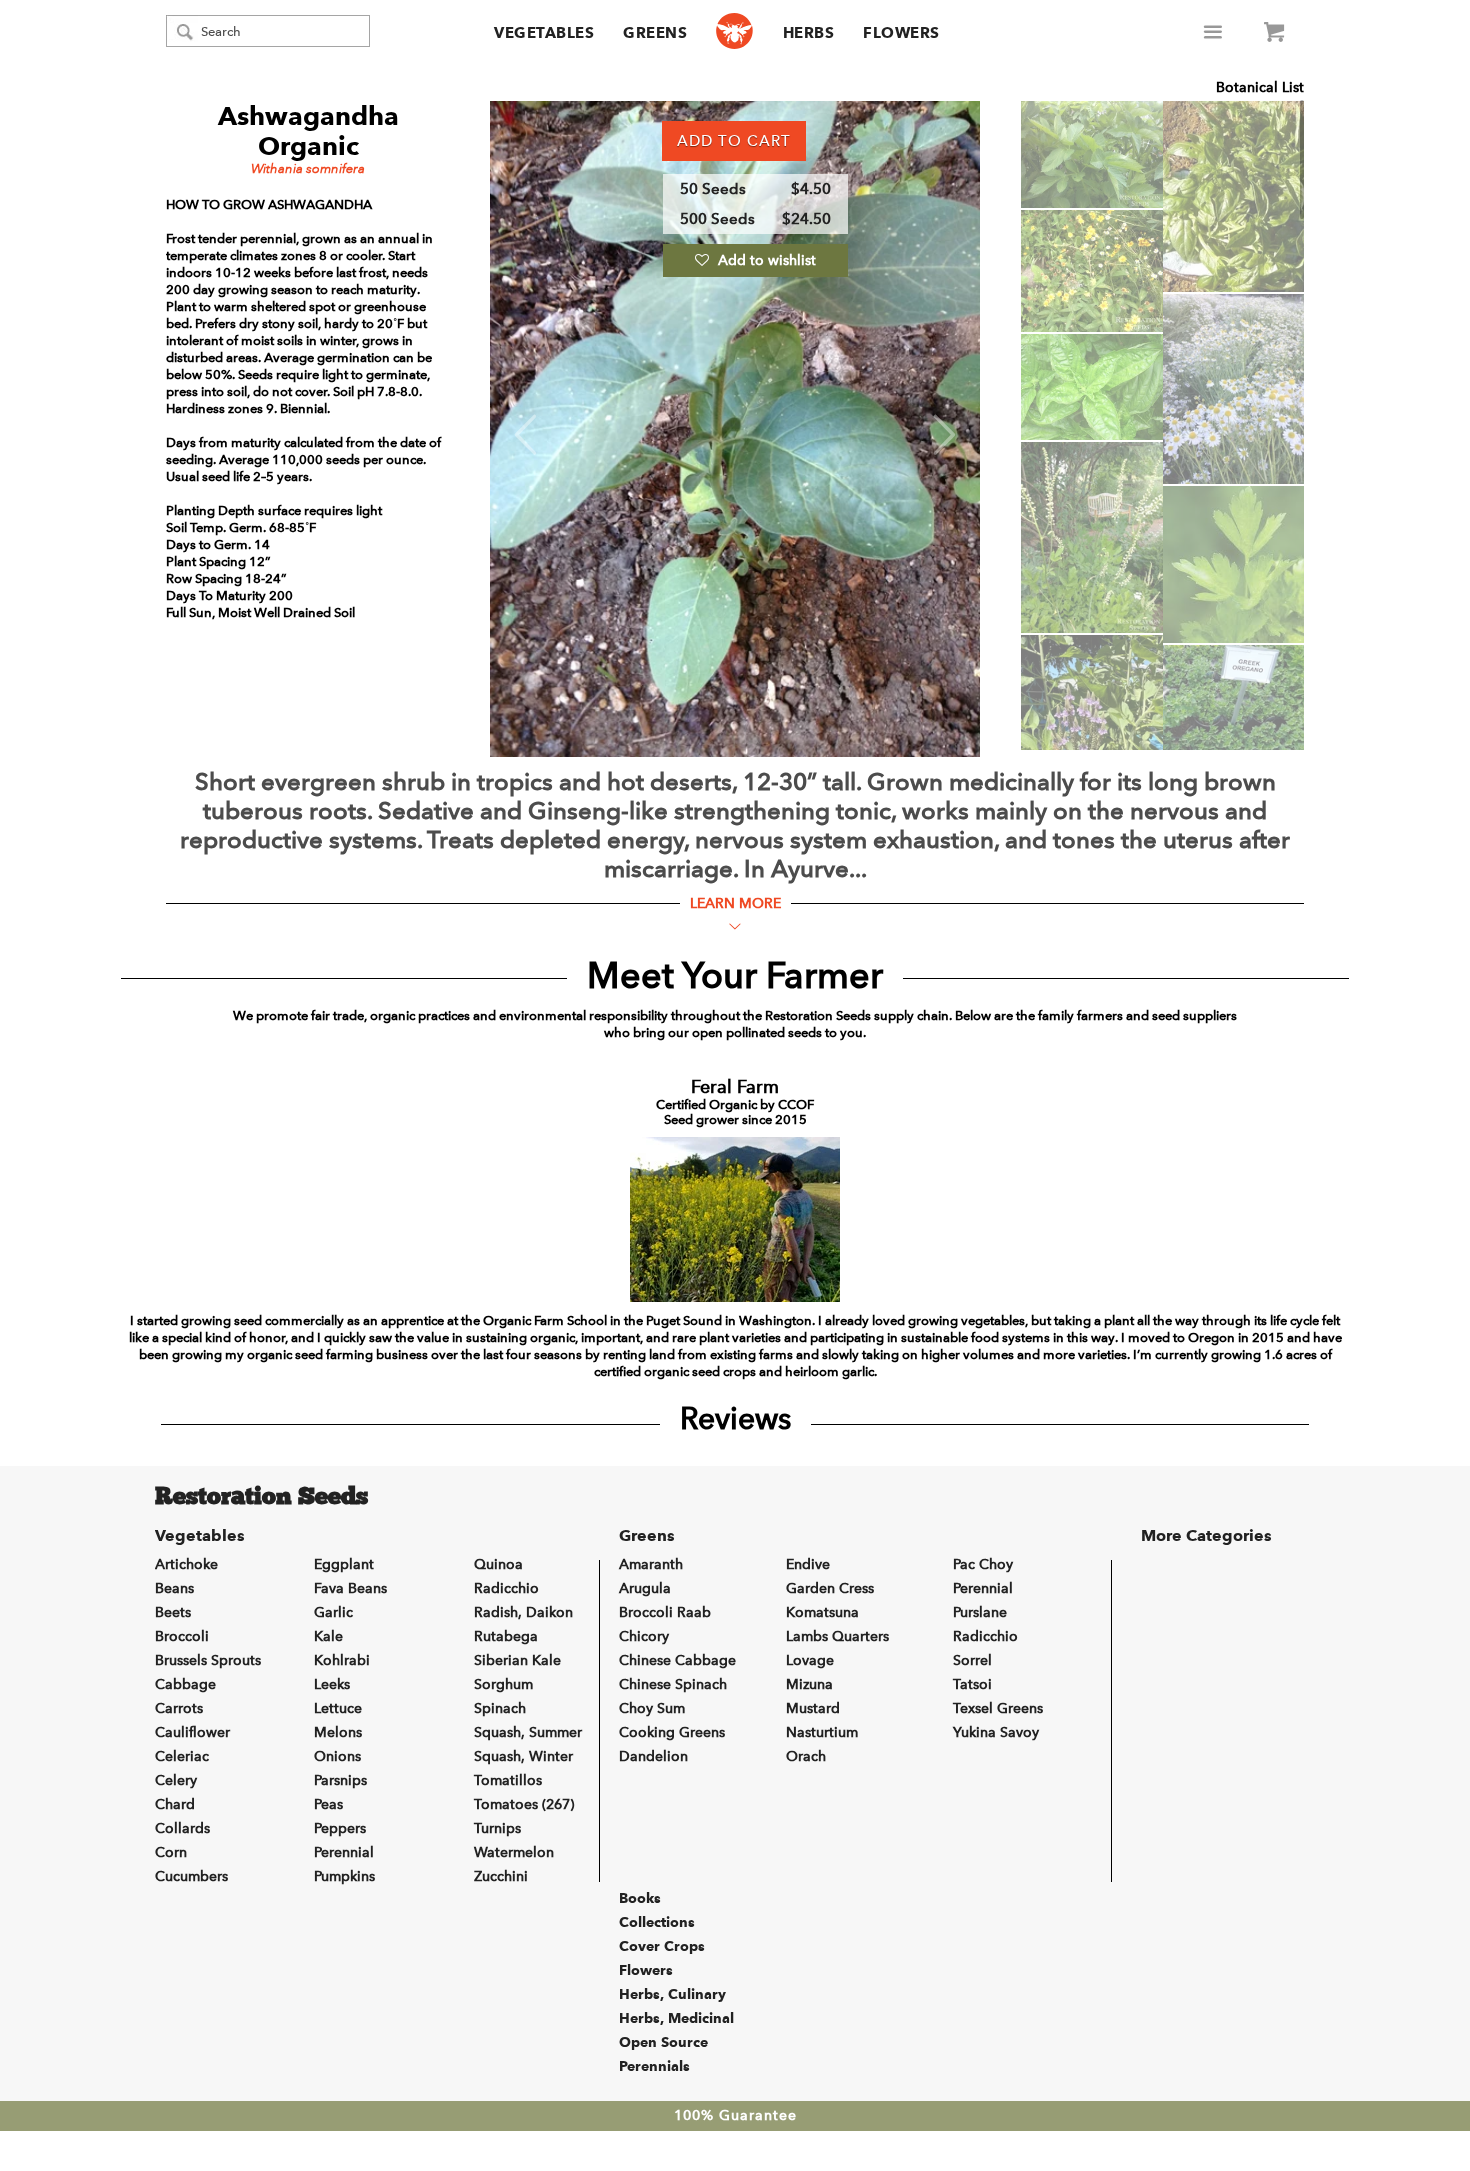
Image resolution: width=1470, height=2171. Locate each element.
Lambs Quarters (837, 1636)
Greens (655, 33)
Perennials (654, 2066)
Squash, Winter (523, 1756)
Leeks (332, 1684)
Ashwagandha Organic (308, 131)
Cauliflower (192, 1732)
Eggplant (344, 1564)
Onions (337, 1756)
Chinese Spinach (673, 1684)
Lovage (810, 1660)
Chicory (644, 1636)
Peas (328, 1804)
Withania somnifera (308, 168)
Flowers (901, 33)
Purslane (980, 1612)
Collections (657, 1922)
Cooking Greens (672, 1732)
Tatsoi (972, 1684)
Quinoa (498, 1564)
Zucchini (501, 1876)
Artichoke (186, 1564)
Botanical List (1260, 87)
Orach (806, 1756)
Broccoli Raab (665, 1612)
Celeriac (182, 1756)
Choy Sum (652, 1708)
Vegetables (544, 33)
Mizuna (809, 1684)
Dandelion (653, 1756)
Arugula (645, 1588)
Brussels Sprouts (208, 1660)
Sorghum (503, 1684)
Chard (175, 1804)
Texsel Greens (998, 1708)
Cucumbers (191, 1876)
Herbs (809, 33)
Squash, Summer (528, 1732)
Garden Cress (830, 1588)
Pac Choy (983, 1564)
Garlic (333, 1612)
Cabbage (185, 1684)
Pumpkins (344, 1876)
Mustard (813, 1708)
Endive (808, 1564)
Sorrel (972, 1660)
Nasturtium (822, 1732)
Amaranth (651, 1564)
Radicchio (506, 1588)
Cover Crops (662, 1946)
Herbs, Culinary (672, 1994)
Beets (173, 1612)
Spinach (500, 1708)
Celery (176, 1780)
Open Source (663, 2042)
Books (640, 1898)
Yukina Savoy (996, 1732)
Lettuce (338, 1708)
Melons (338, 1732)
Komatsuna (822, 1612)
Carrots (179, 1708)
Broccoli (182, 1636)
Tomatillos (508, 1780)
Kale (328, 1636)
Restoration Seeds (261, 1498)
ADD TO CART (734, 141)
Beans (174, 1588)
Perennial (344, 1852)
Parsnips (340, 1780)
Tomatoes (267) (524, 1804)
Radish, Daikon (523, 1612)
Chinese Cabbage (677, 1660)
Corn (171, 1852)
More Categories (1206, 1535)
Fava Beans (350, 1588)
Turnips (497, 1828)
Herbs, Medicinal (676, 2018)
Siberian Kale (517, 1660)
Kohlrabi (342, 1660)
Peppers (340, 1828)
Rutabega (506, 1636)
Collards (182, 1828)
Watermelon (514, 1852)
